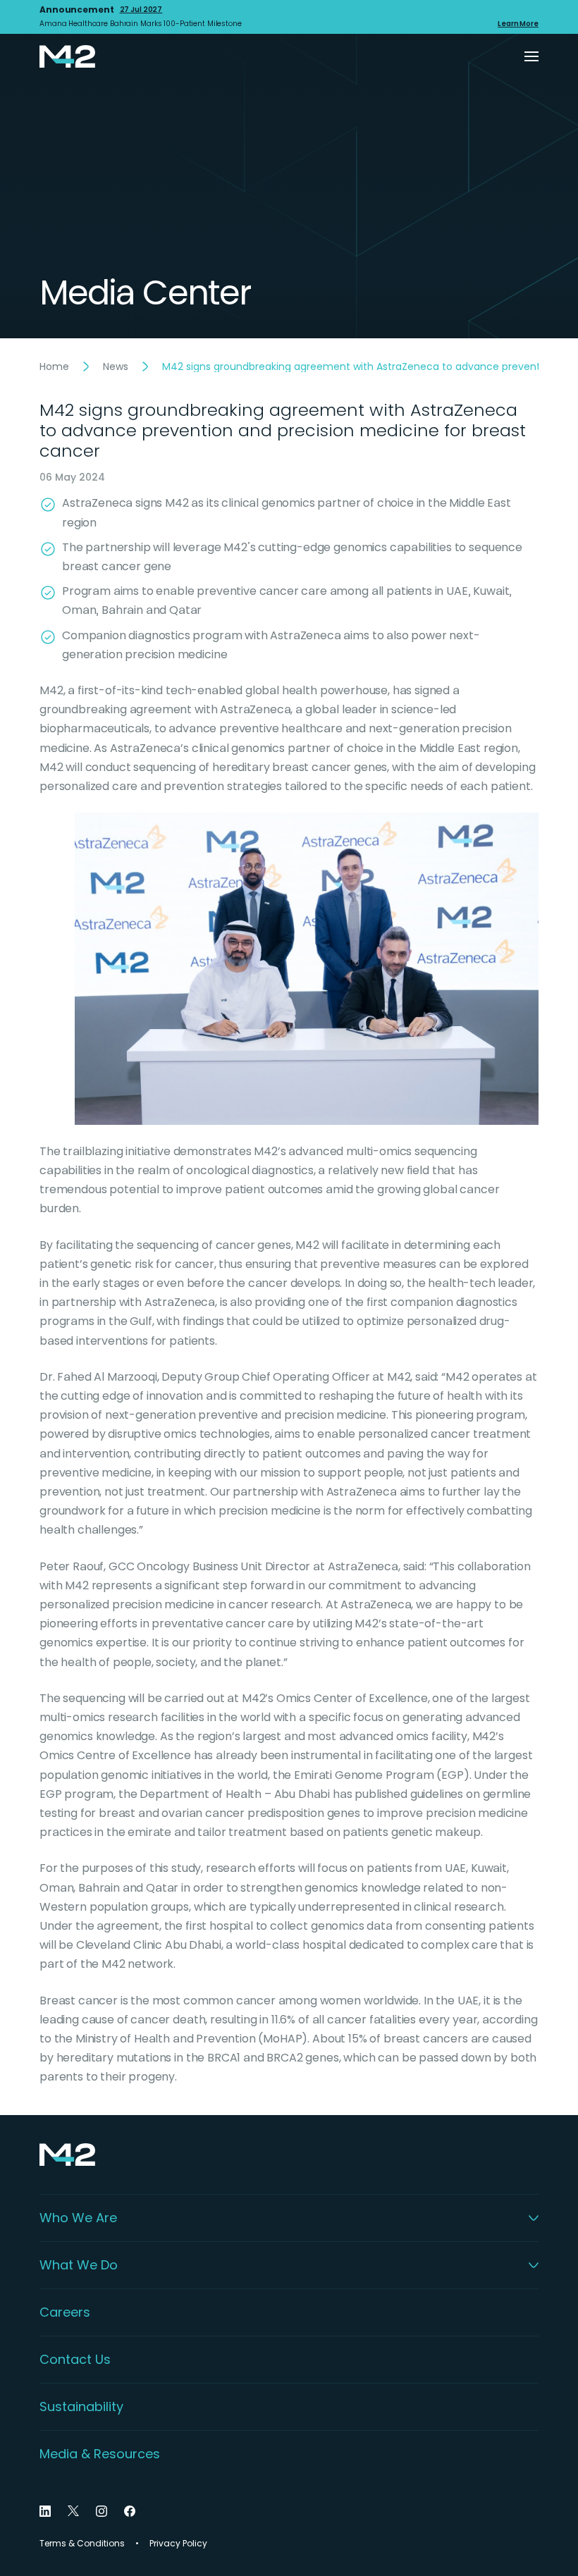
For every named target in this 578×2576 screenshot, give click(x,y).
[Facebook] (130, 2511)
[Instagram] (102, 2511)
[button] (531, 56)
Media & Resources (100, 2454)
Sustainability (81, 2407)
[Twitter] (73, 2511)
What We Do (79, 2265)
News (116, 366)
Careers (65, 2312)
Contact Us (75, 2360)
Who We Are (78, 2218)
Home (54, 366)
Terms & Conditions (82, 2544)
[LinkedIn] (45, 2511)
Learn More (518, 24)
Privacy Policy (178, 2544)
